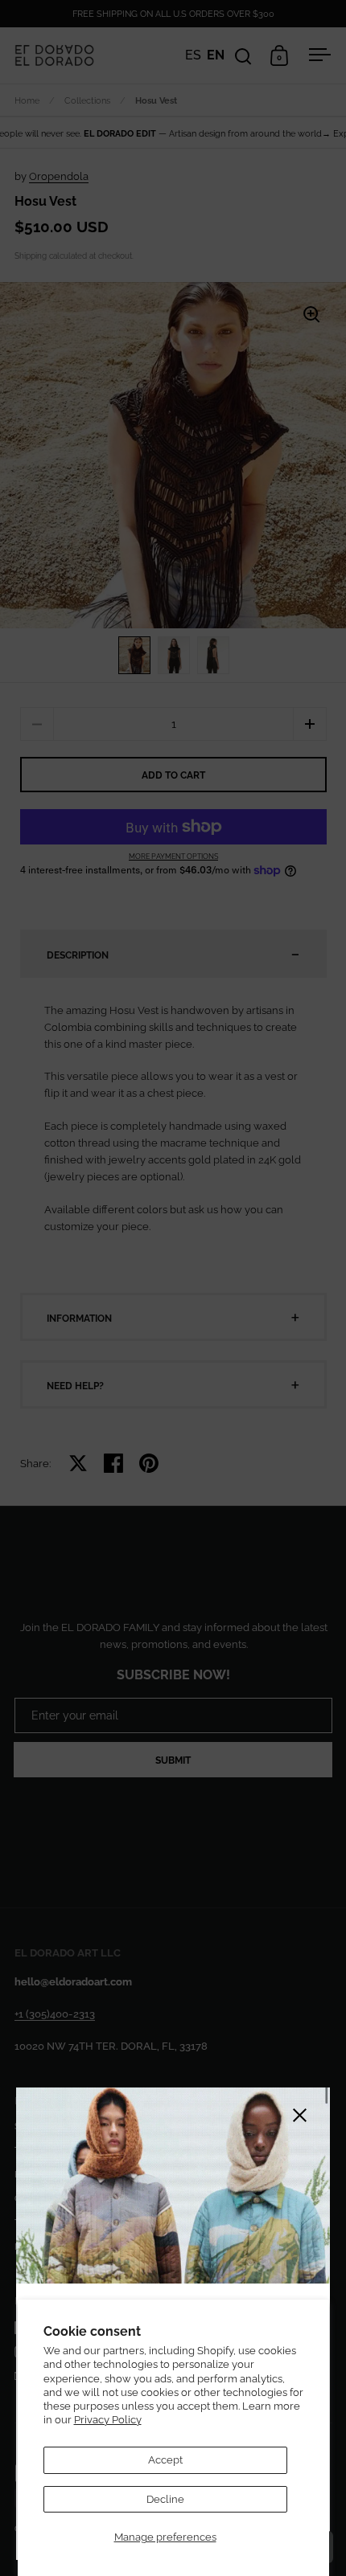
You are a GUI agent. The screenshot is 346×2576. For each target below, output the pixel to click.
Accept (165, 2460)
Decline (165, 2499)
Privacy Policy (108, 2420)
